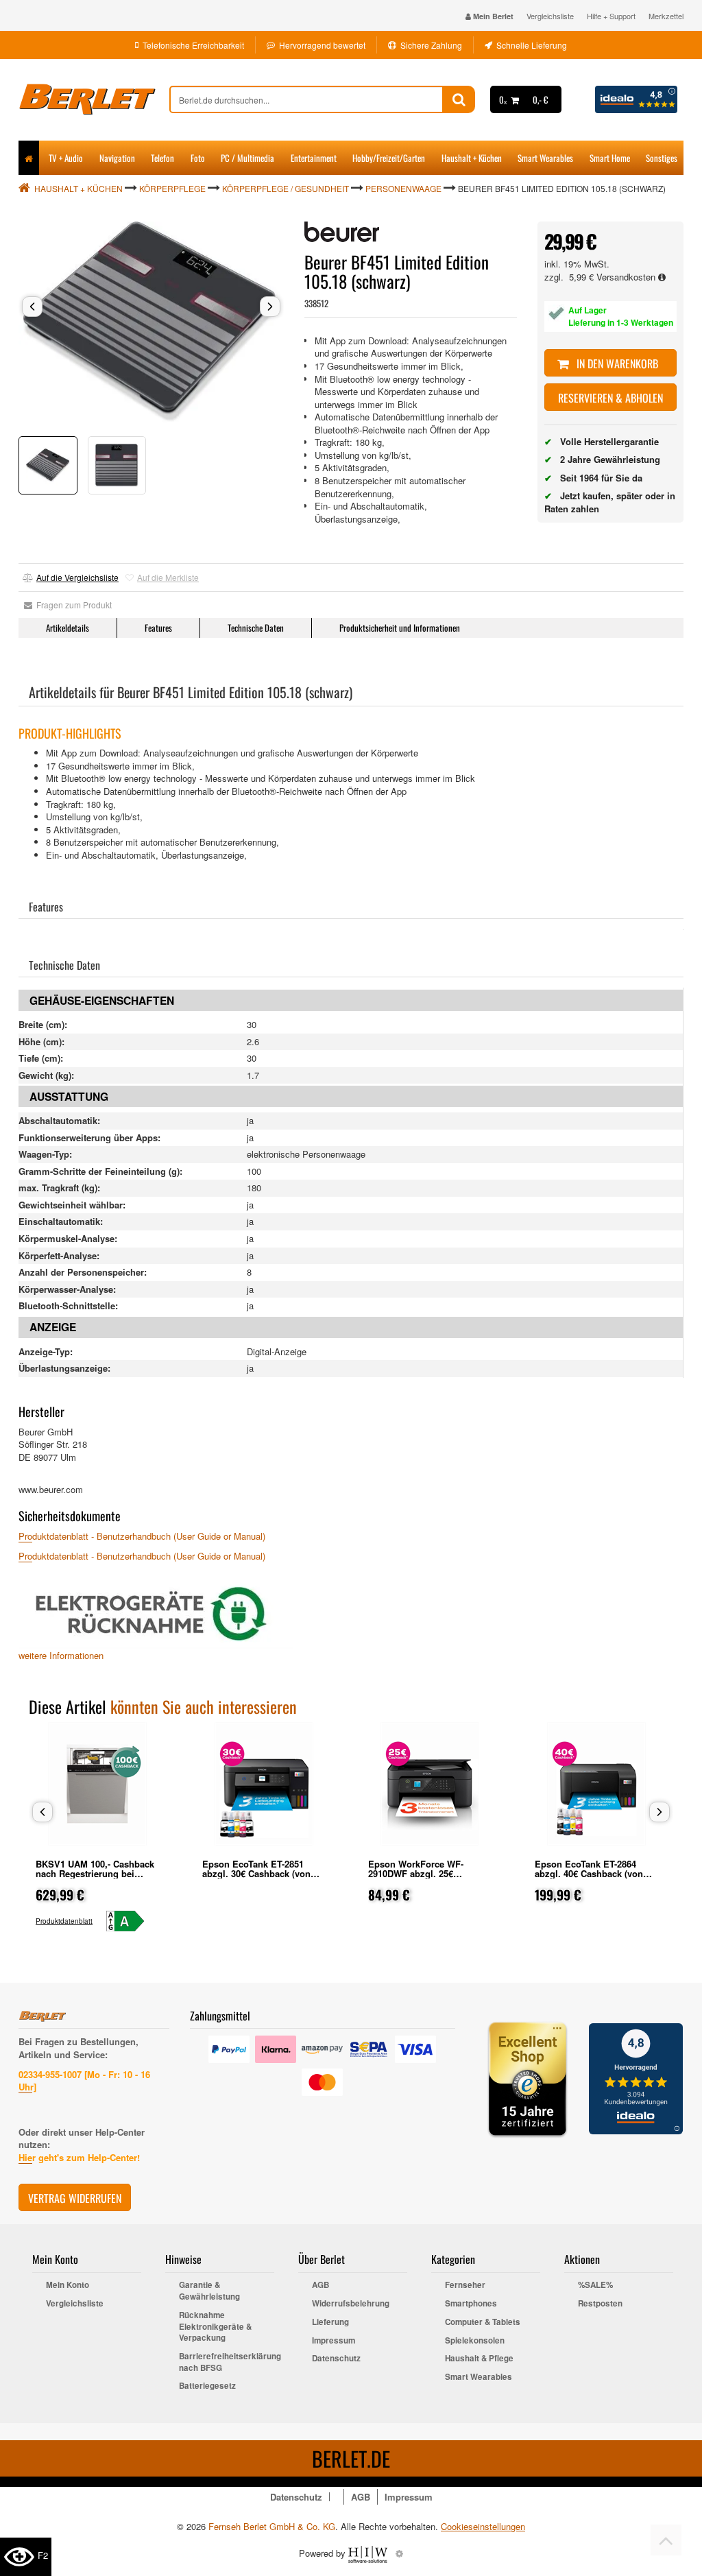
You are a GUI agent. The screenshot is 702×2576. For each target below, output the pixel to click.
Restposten (600, 2304)
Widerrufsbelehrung (351, 2304)
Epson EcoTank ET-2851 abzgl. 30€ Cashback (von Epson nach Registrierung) (259, 1873)
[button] (32, 307)
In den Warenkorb (616, 363)
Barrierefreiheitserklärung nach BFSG (227, 2362)
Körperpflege (172, 188)
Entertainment (314, 158)
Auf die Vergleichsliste (77, 577)
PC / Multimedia (247, 158)
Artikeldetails (68, 628)
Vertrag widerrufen (75, 2198)
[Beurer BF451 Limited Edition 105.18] (151, 322)
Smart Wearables (545, 158)
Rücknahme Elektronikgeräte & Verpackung (215, 2327)
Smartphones (471, 2304)
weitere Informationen (61, 1655)
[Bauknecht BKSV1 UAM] (131, 1921)
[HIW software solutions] (369, 2553)
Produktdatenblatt (64, 1921)
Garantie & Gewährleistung (209, 2291)
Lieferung (330, 2322)
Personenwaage (403, 188)
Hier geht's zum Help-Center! (79, 2157)
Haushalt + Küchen (472, 158)
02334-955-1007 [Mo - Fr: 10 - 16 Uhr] (84, 2081)
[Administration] (399, 2553)
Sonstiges (662, 158)
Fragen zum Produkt (72, 605)
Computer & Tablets (483, 2322)
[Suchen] (459, 99)
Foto (198, 158)
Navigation (117, 158)
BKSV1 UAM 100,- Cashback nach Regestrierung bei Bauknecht (95, 1873)
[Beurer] (342, 232)
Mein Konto (68, 2285)
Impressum (334, 2341)
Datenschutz (336, 2359)
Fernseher (465, 2285)
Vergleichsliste (550, 16)
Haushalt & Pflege (479, 2359)
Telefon (162, 158)
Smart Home (610, 158)
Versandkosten (627, 277)
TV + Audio (66, 158)
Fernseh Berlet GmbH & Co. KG (272, 2526)
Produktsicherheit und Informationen (400, 628)
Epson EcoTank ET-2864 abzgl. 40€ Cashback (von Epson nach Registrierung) (592, 1873)
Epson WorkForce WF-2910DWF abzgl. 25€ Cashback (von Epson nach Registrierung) (426, 1878)
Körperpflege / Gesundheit (286, 188)
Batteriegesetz (207, 2386)
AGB (320, 2285)
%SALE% (595, 2285)
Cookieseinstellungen (483, 2527)
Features (158, 628)
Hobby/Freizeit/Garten (389, 158)
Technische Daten (256, 628)
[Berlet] (94, 99)
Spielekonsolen (475, 2341)
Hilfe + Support (611, 16)
